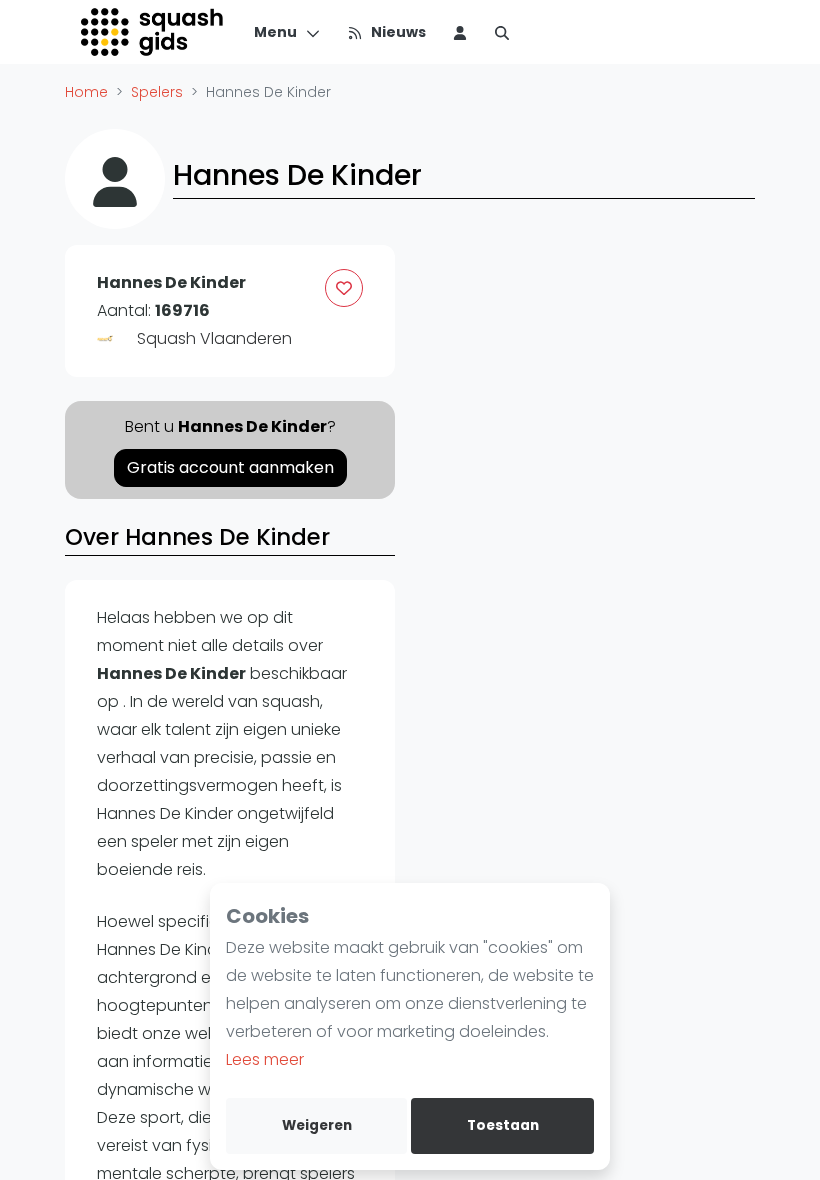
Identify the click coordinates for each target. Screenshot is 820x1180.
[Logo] (153, 32)
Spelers (157, 92)
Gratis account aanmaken (230, 467)
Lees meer (265, 1059)
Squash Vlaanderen (214, 338)
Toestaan (503, 1125)
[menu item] (460, 32)
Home (86, 92)
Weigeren (317, 1125)
